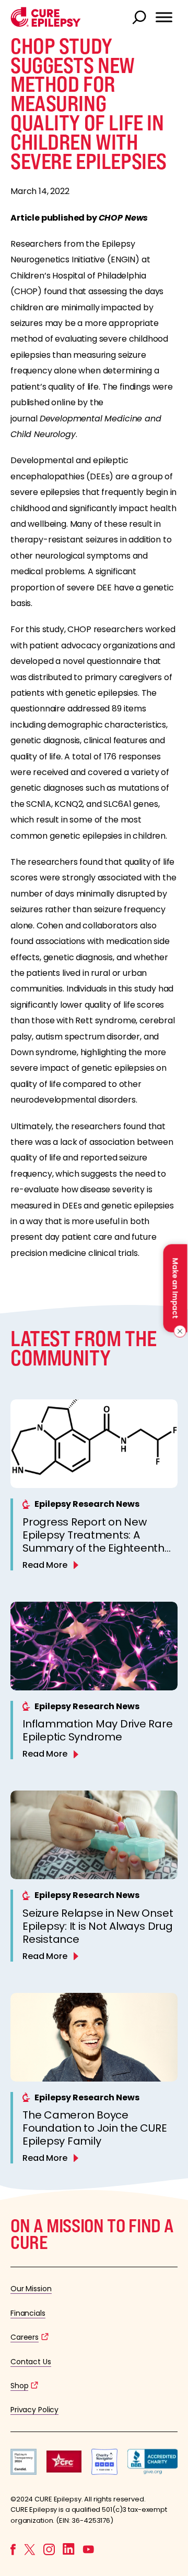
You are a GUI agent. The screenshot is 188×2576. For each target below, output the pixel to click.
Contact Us (31, 2362)
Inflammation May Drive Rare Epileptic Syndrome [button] (98, 1730)
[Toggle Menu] (164, 17)
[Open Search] (140, 18)
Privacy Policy (34, 2410)
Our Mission (31, 2289)
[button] (46, 24)
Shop (19, 2386)
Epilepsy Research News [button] (87, 1504)
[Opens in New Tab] (23, 2472)
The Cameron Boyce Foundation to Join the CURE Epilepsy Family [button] (95, 2128)
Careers (25, 2337)
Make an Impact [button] (175, 1288)
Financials (28, 2313)
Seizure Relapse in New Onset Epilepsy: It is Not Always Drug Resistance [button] (98, 1926)
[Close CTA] (178, 1331)
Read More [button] (45, 1565)
